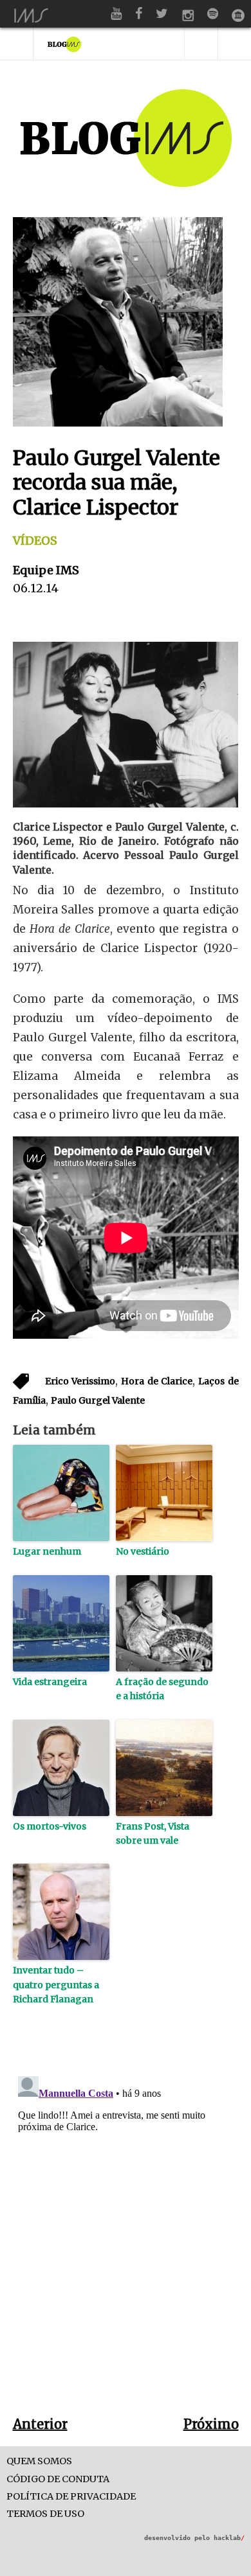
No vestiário (143, 1551)
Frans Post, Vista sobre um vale (153, 1833)
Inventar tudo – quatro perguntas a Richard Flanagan (56, 1985)
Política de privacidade (71, 2497)
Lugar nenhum (47, 1551)
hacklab (229, 2538)
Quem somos (39, 2461)
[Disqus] (126, 2232)
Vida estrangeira (50, 1682)
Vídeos (35, 541)
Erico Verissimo (80, 1381)
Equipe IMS (46, 570)
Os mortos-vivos (50, 1826)
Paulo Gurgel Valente (98, 1400)
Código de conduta (58, 2479)
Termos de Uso (45, 2514)
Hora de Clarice (157, 1381)
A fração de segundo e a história (162, 1689)
